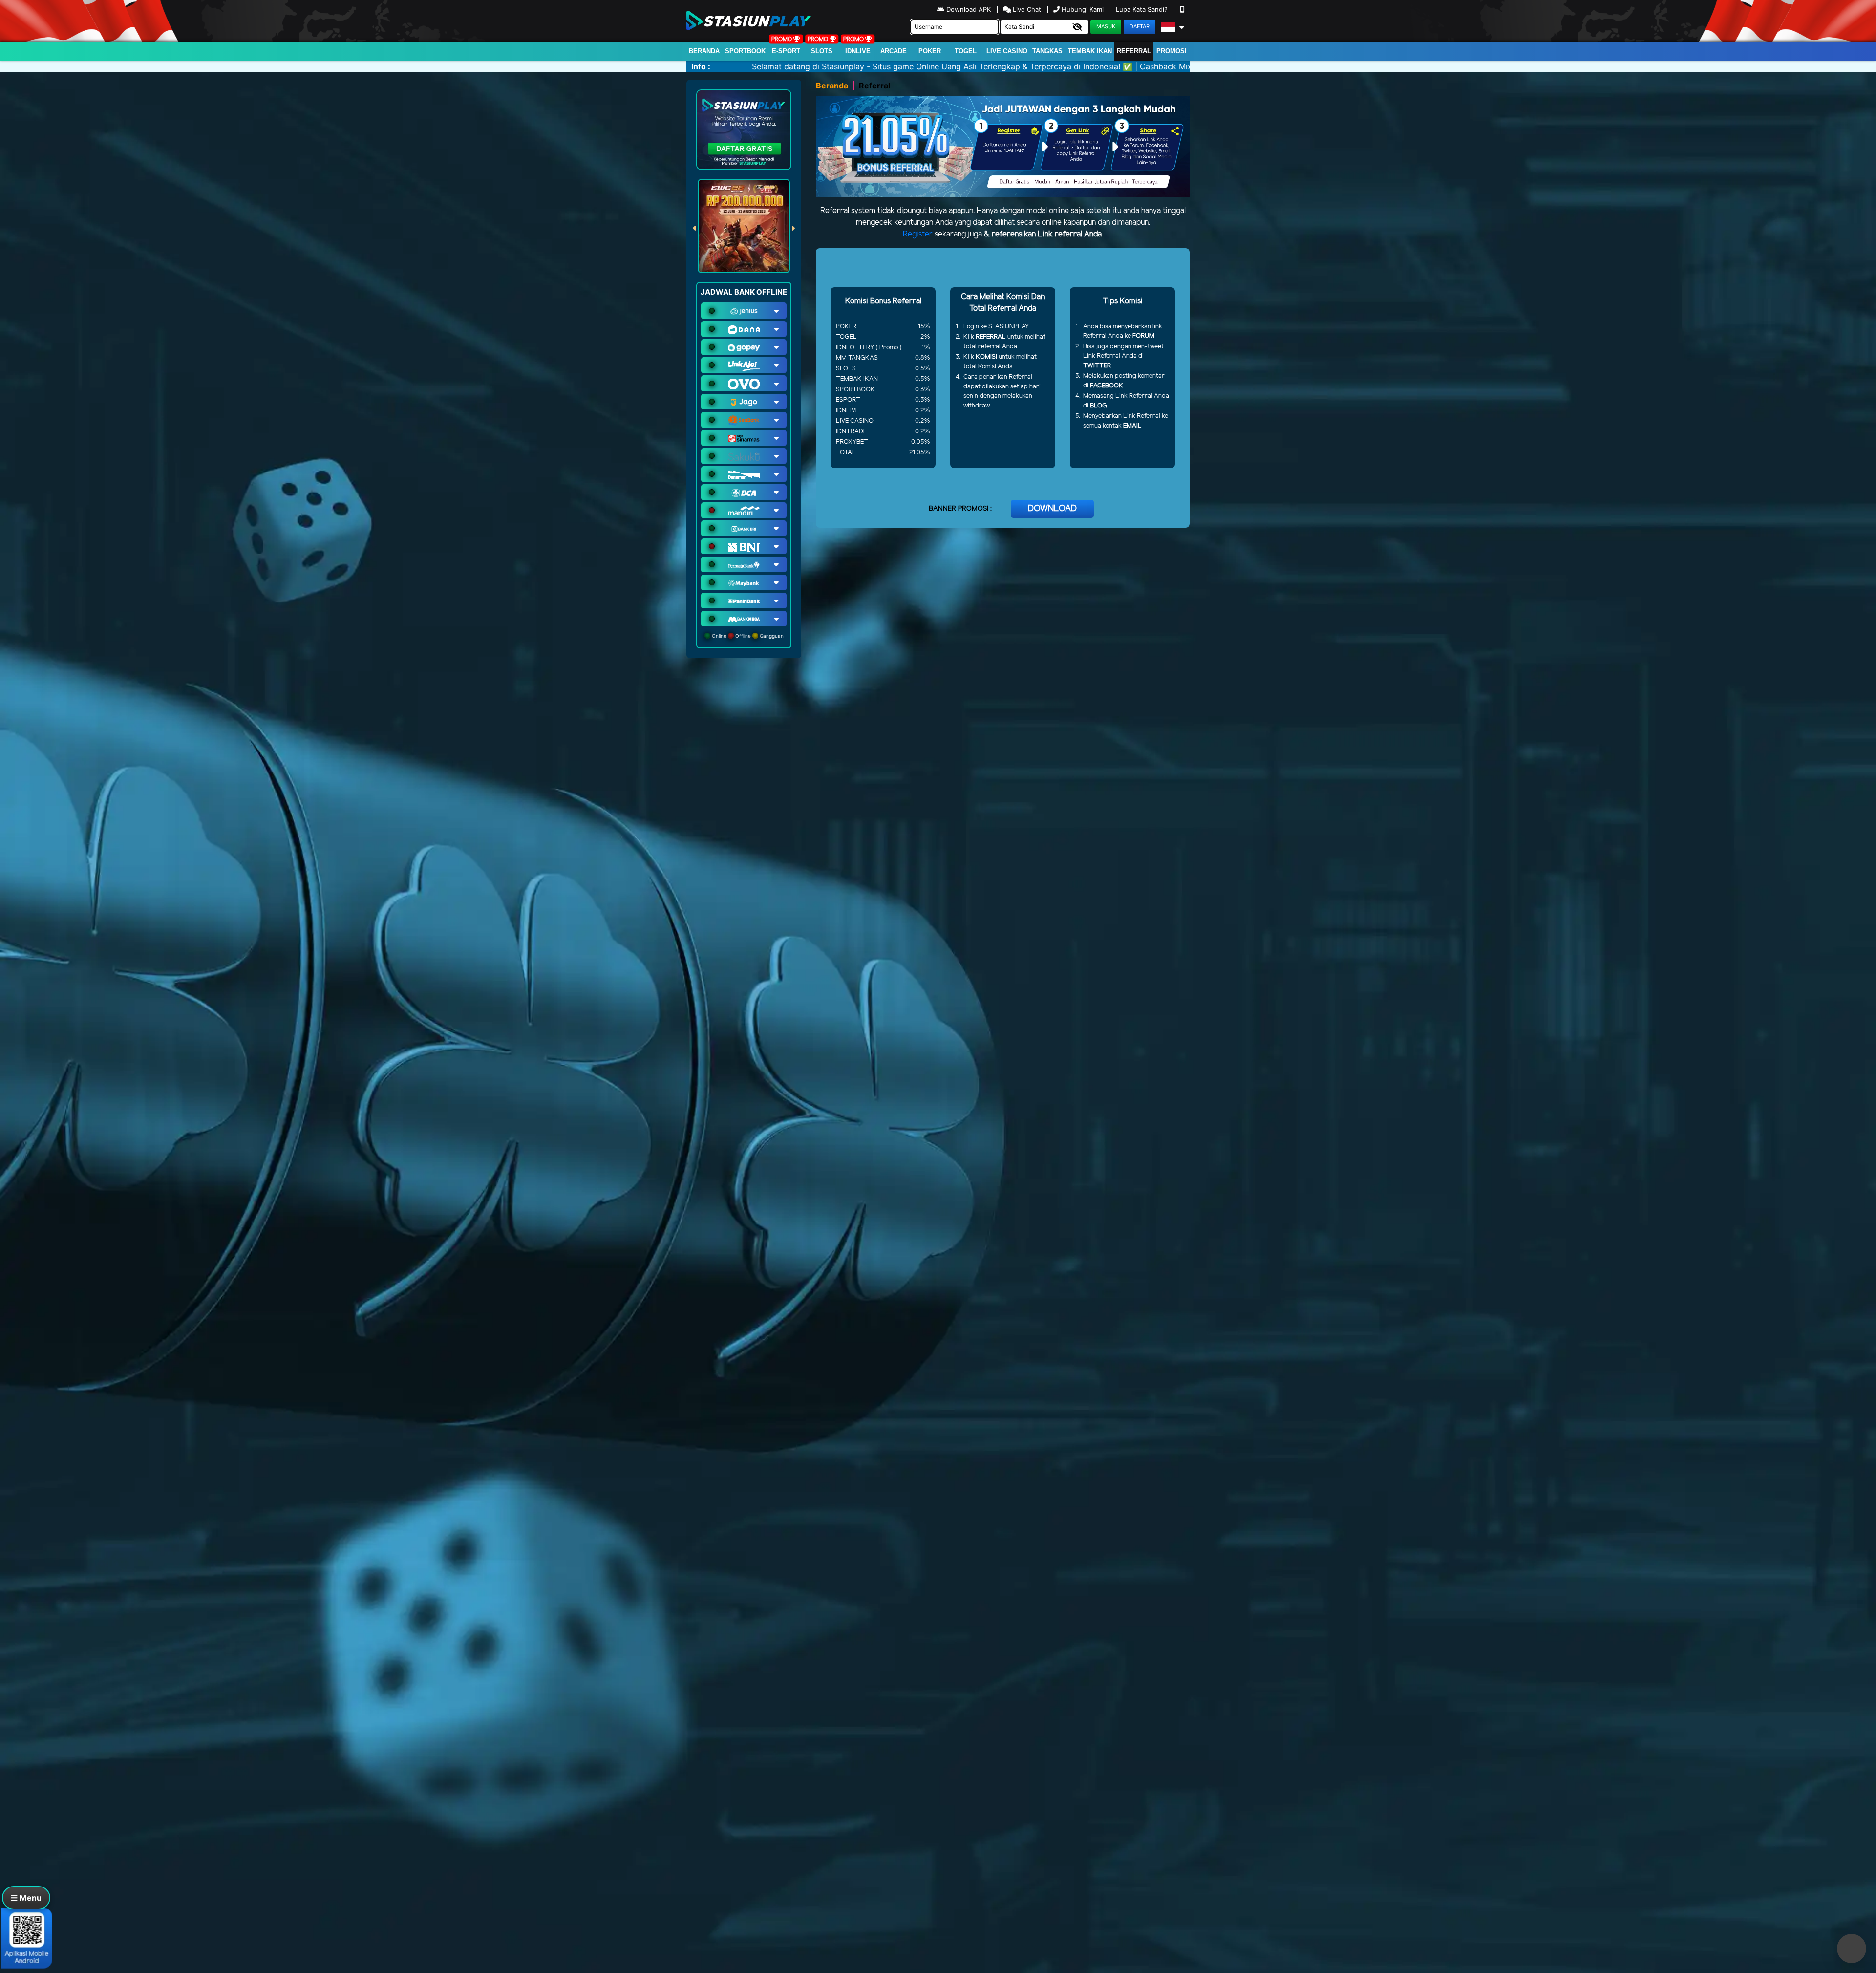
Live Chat (1026, 9)
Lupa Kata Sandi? (1143, 9)
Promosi (1172, 51)
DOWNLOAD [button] (1052, 509)
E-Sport (786, 51)
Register (918, 234)
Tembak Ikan (1090, 51)
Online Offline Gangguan (747, 636)
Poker (930, 51)
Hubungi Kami (1083, 9)
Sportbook (745, 51)
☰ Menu (26, 1898)
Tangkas (1047, 51)
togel (966, 51)
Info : (701, 66)
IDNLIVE (858, 51)
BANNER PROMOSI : (960, 509)
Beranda (704, 51)
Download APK (969, 9)
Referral (1134, 51)
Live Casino (1007, 51)
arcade (894, 51)
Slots (822, 51)
